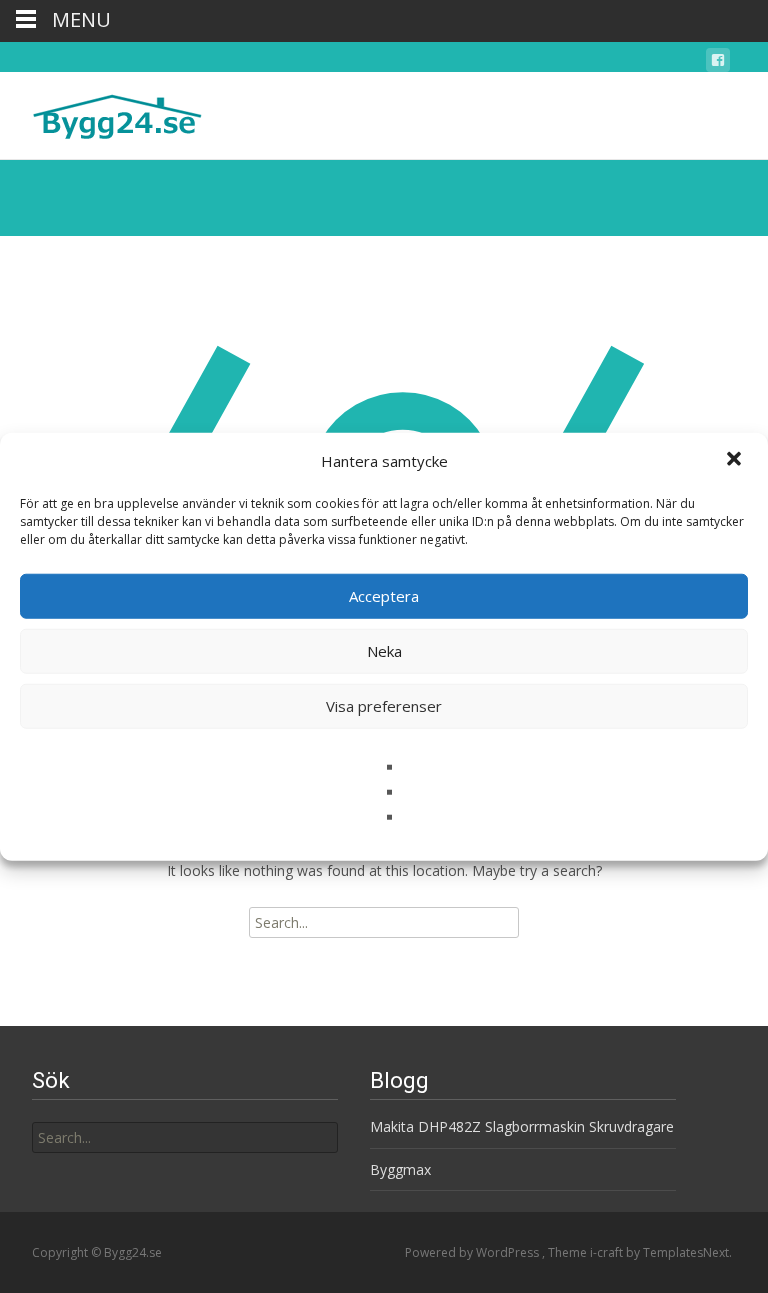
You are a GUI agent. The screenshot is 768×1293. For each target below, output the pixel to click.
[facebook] (718, 63)
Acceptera (384, 596)
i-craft (608, 1252)
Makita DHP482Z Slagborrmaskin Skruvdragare (522, 1126)
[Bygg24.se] (101, 112)
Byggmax (400, 1169)
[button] (736, 461)
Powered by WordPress (473, 1252)
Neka (384, 651)
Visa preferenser (384, 706)
